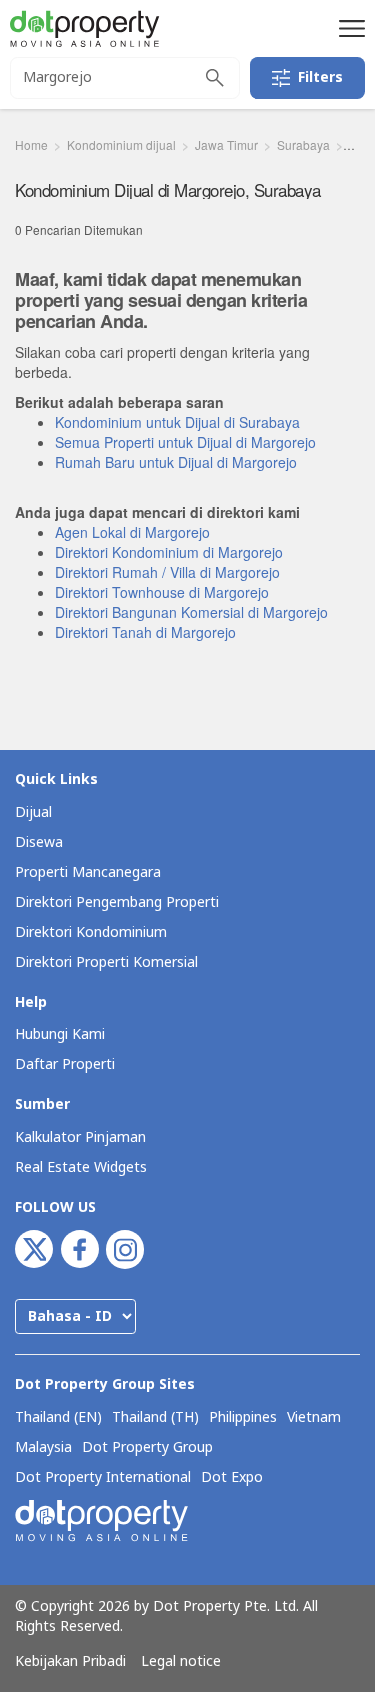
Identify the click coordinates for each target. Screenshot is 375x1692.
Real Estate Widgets (81, 1167)
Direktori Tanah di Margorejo (145, 632)
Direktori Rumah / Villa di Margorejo (167, 572)
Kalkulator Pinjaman (80, 1137)
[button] (349, 28)
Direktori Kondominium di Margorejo (169, 552)
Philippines (243, 1418)
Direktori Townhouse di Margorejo (162, 592)
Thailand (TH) (155, 1418)
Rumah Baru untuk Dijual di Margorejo (176, 462)
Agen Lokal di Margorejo (132, 532)
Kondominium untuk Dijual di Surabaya (177, 422)
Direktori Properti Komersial (106, 962)
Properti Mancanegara (88, 872)
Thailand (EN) (58, 1418)
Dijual (33, 812)
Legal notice (181, 1662)
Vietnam (314, 1418)
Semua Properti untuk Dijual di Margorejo (185, 442)
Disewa (39, 842)
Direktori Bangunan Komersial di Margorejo (191, 612)
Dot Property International (103, 1478)
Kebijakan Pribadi (70, 1662)
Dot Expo (232, 1478)
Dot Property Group (147, 1448)
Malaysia (43, 1448)
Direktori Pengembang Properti (117, 902)
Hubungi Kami (60, 1034)
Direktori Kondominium (91, 932)
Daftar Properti (65, 1064)
